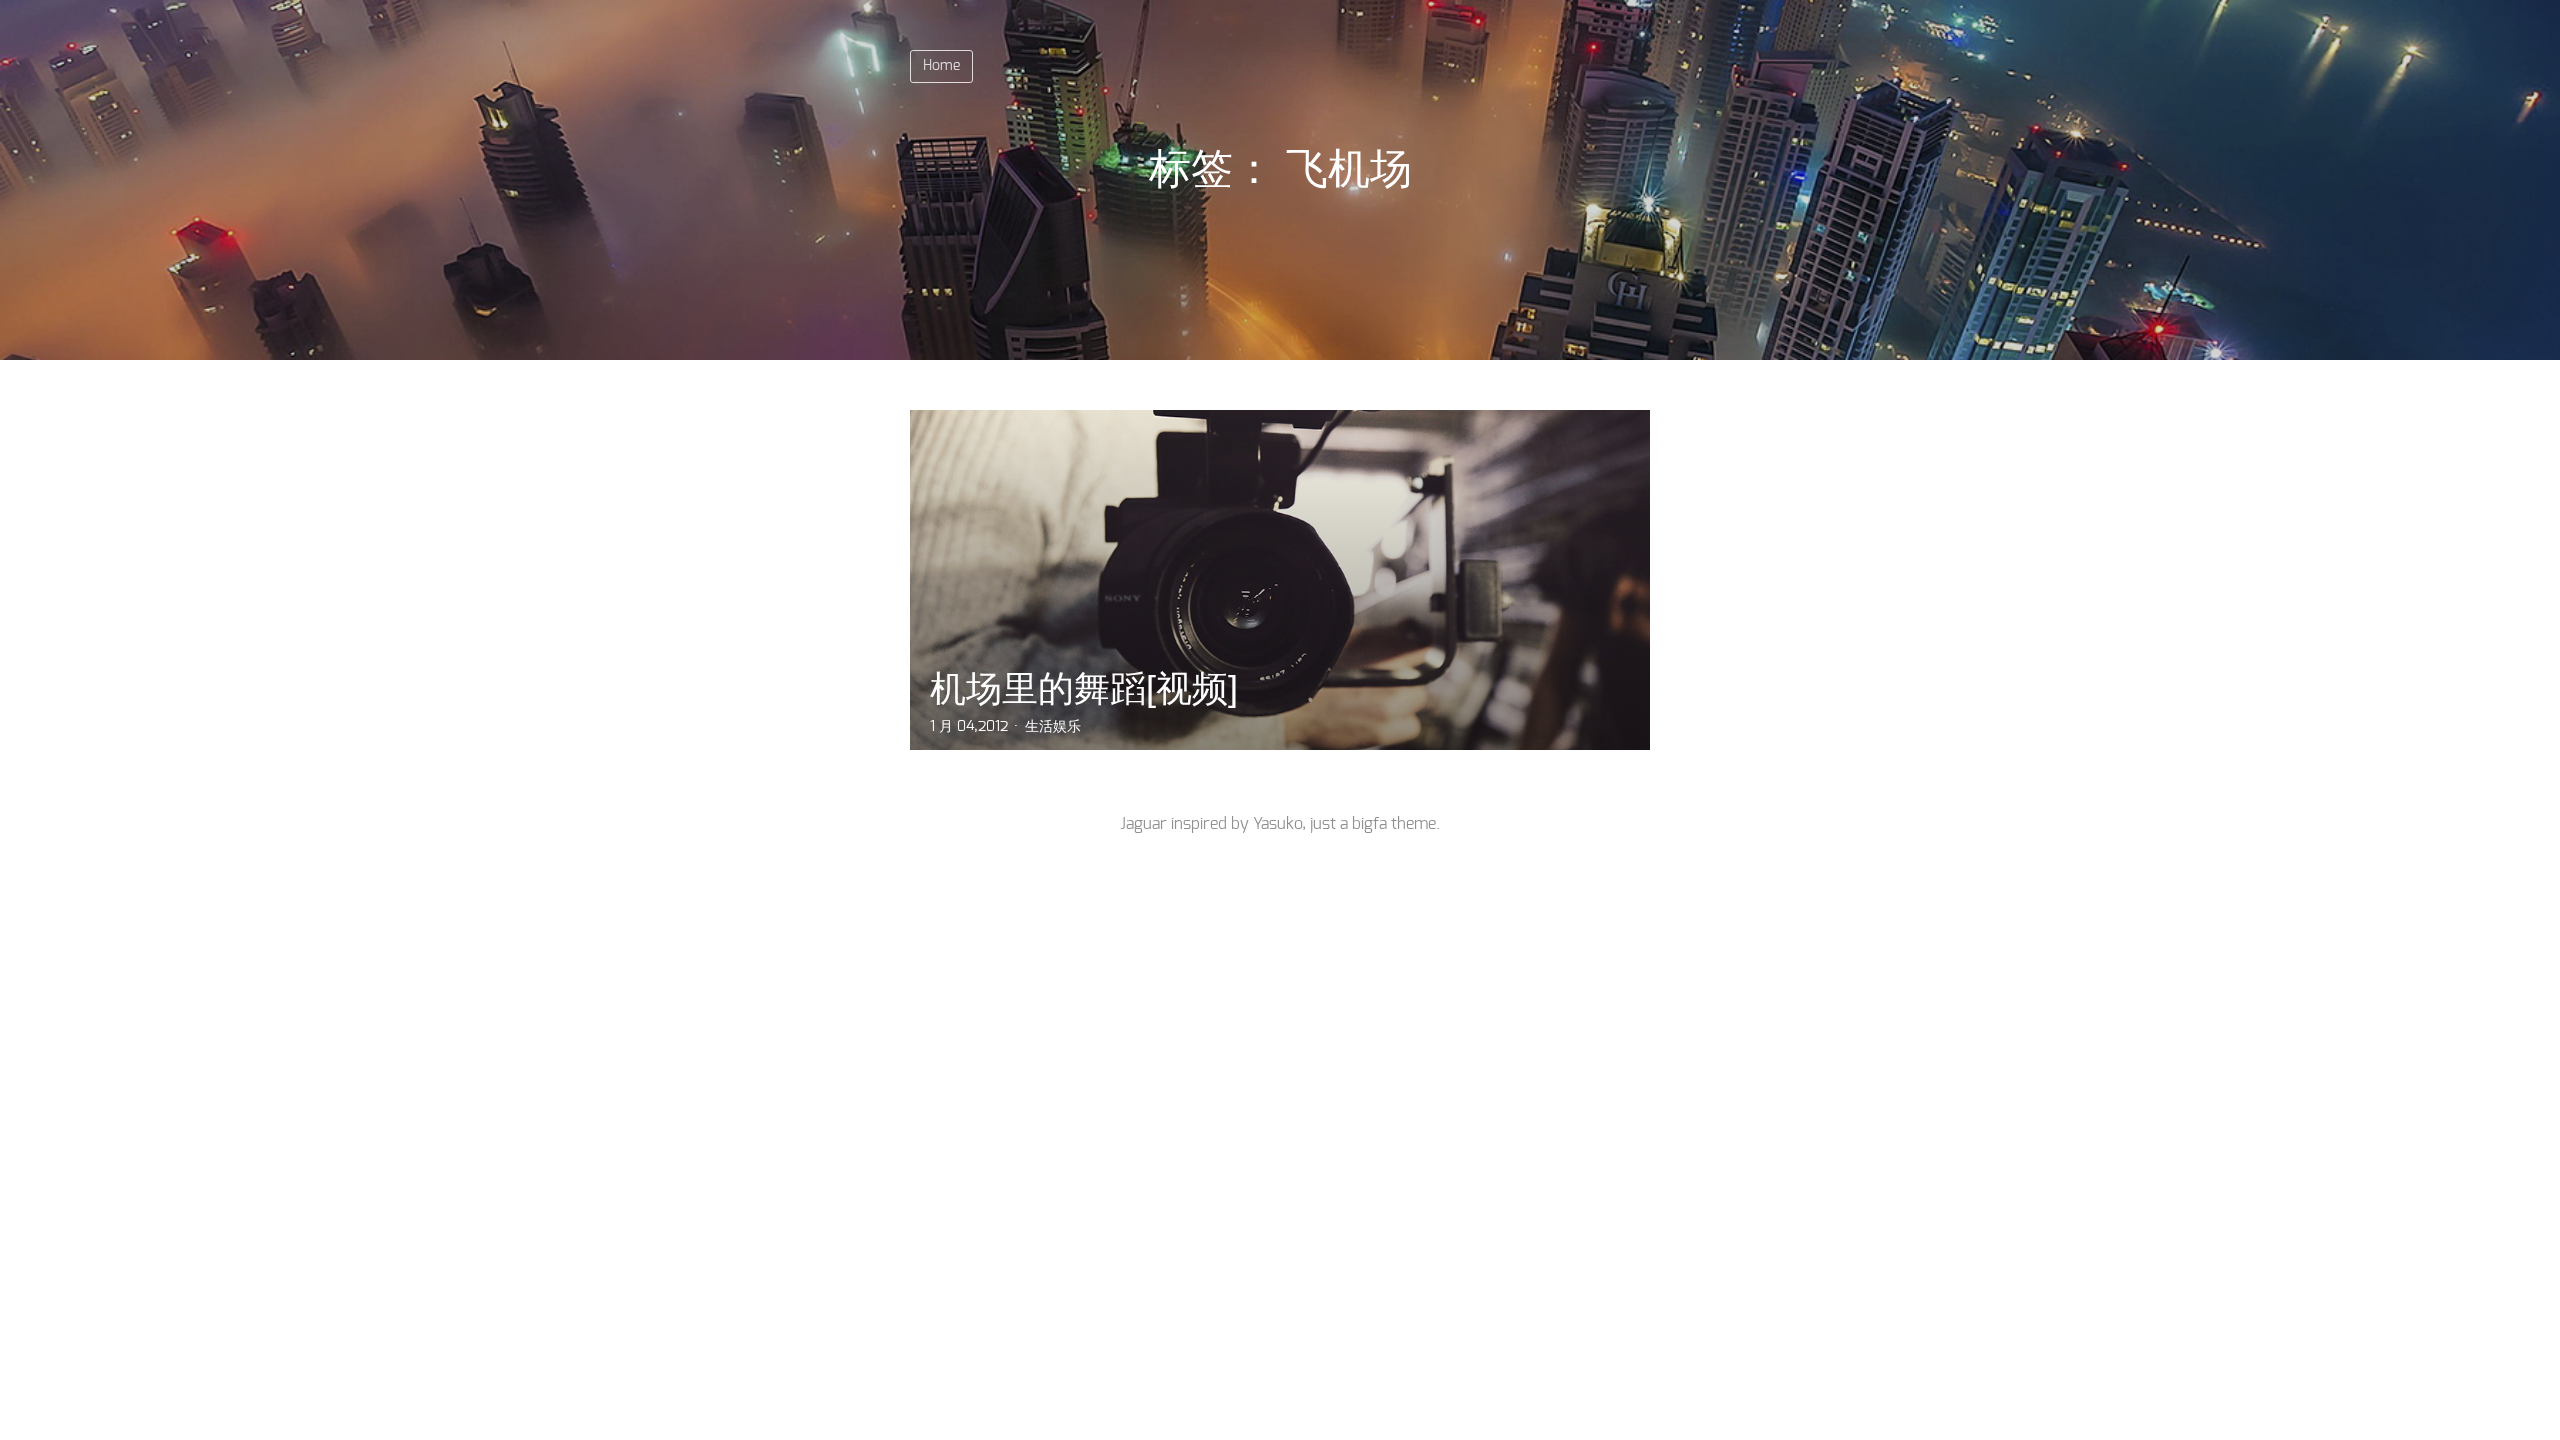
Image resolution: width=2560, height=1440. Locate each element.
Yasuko (1277, 824)
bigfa (1369, 824)
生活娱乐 (1053, 727)
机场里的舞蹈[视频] (1084, 688)
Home (941, 66)
